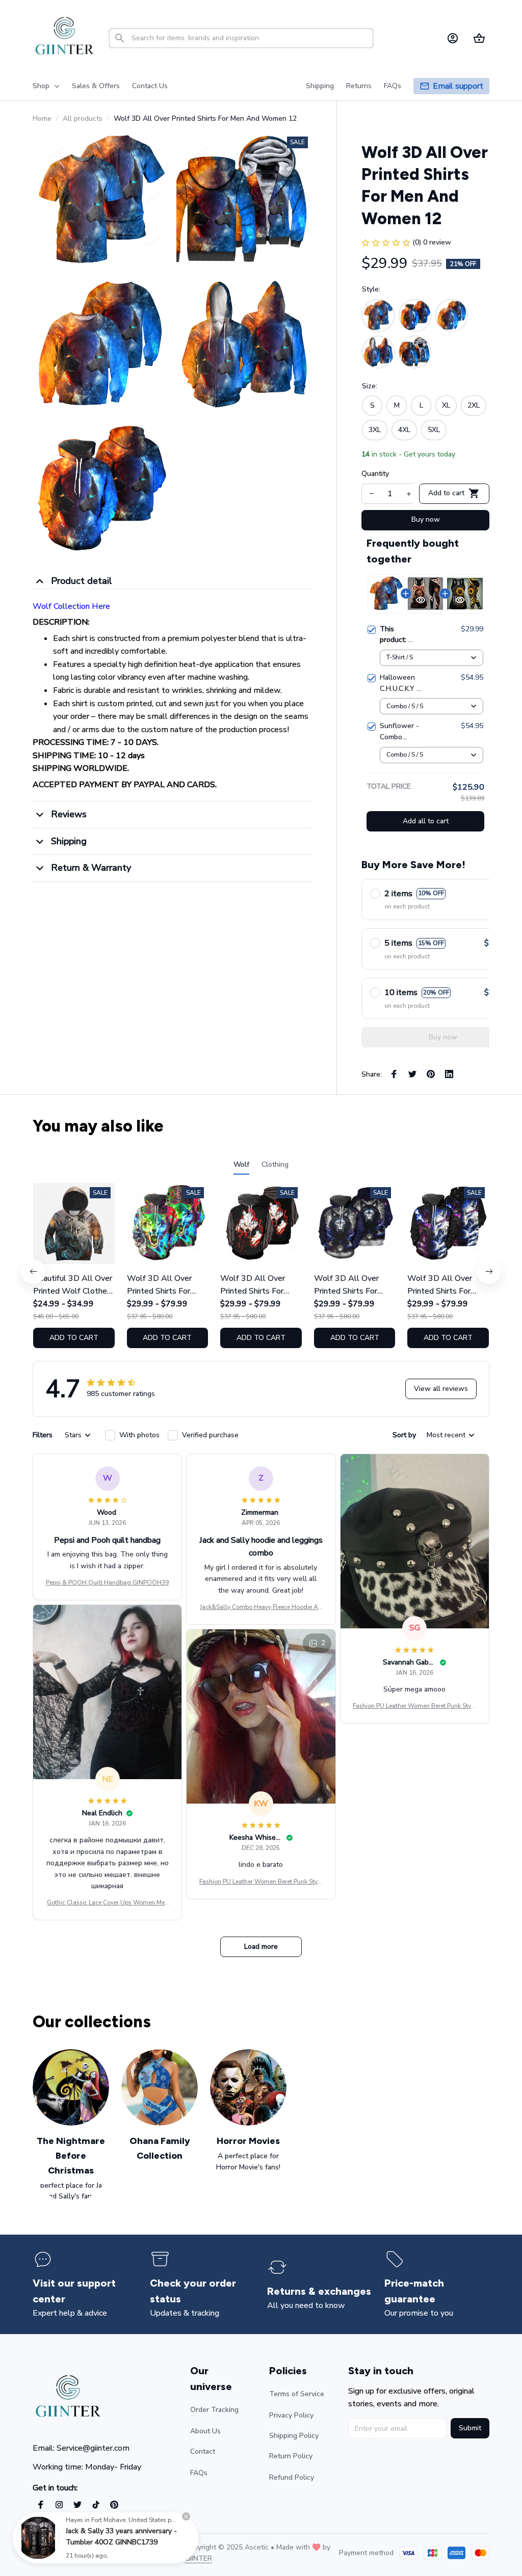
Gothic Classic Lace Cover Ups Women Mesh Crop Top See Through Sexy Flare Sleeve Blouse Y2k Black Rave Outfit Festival (108, 1903)
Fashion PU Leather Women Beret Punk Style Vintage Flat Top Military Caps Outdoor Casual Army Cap (414, 1706)
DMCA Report (123, 2553)
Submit (470, 2428)
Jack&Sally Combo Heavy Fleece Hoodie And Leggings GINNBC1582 (261, 1607)
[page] (458, 86)
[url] (199, 2559)
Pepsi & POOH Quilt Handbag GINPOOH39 (107, 1582)
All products (83, 118)
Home (42, 118)
